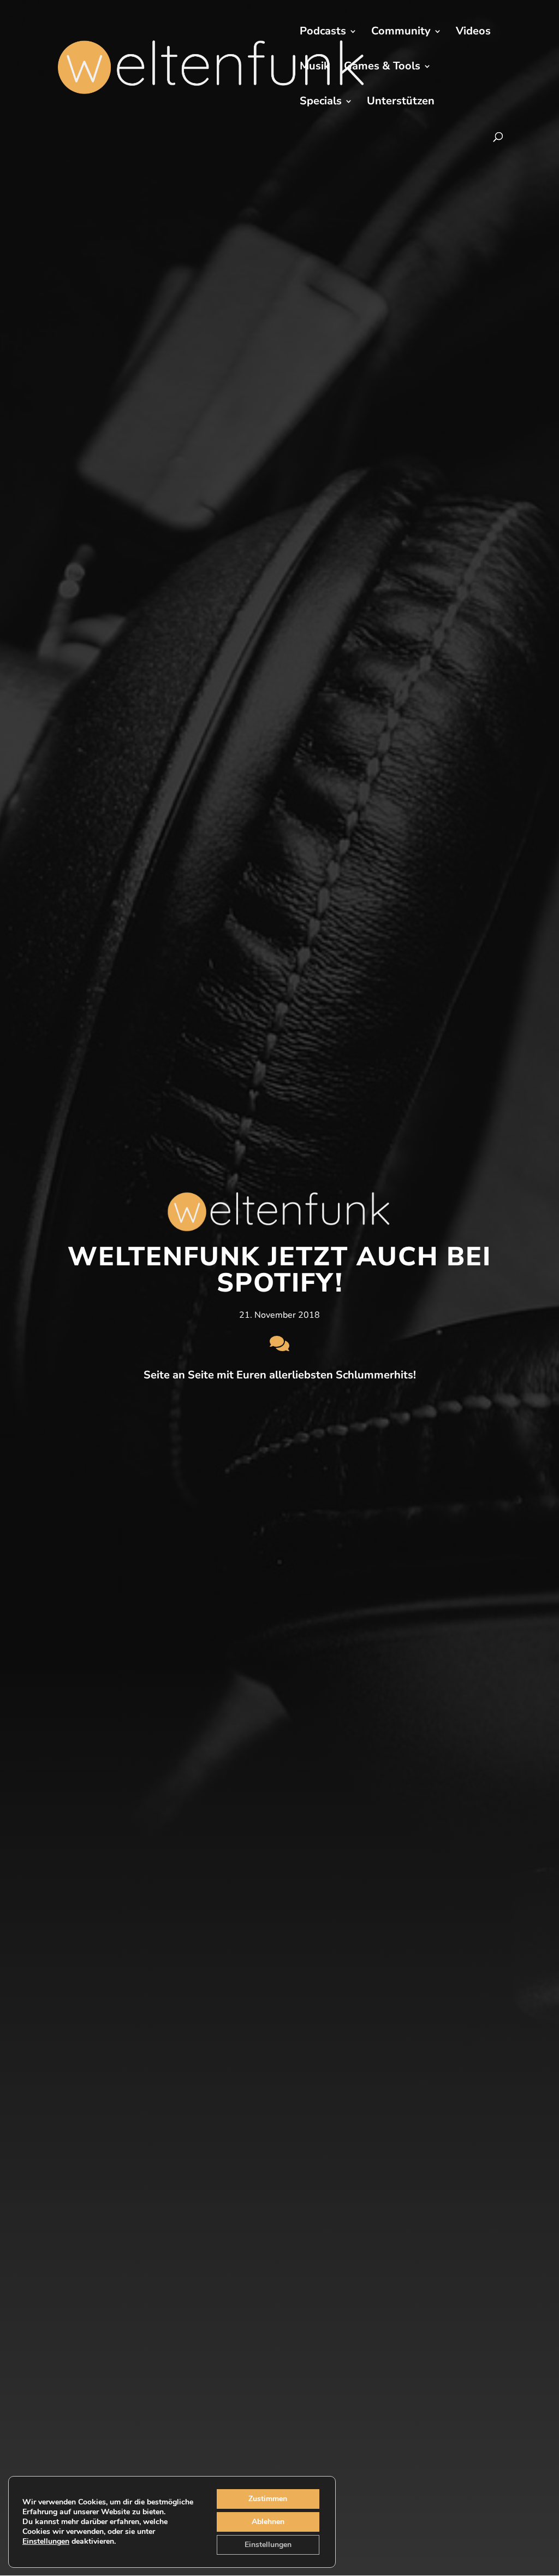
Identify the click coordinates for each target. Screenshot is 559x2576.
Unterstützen (401, 103)
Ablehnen (268, 2522)
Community (401, 33)
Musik (315, 68)
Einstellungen (46, 2542)
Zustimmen (268, 2499)
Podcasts (323, 33)
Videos (473, 33)
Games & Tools (382, 68)
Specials (321, 103)
